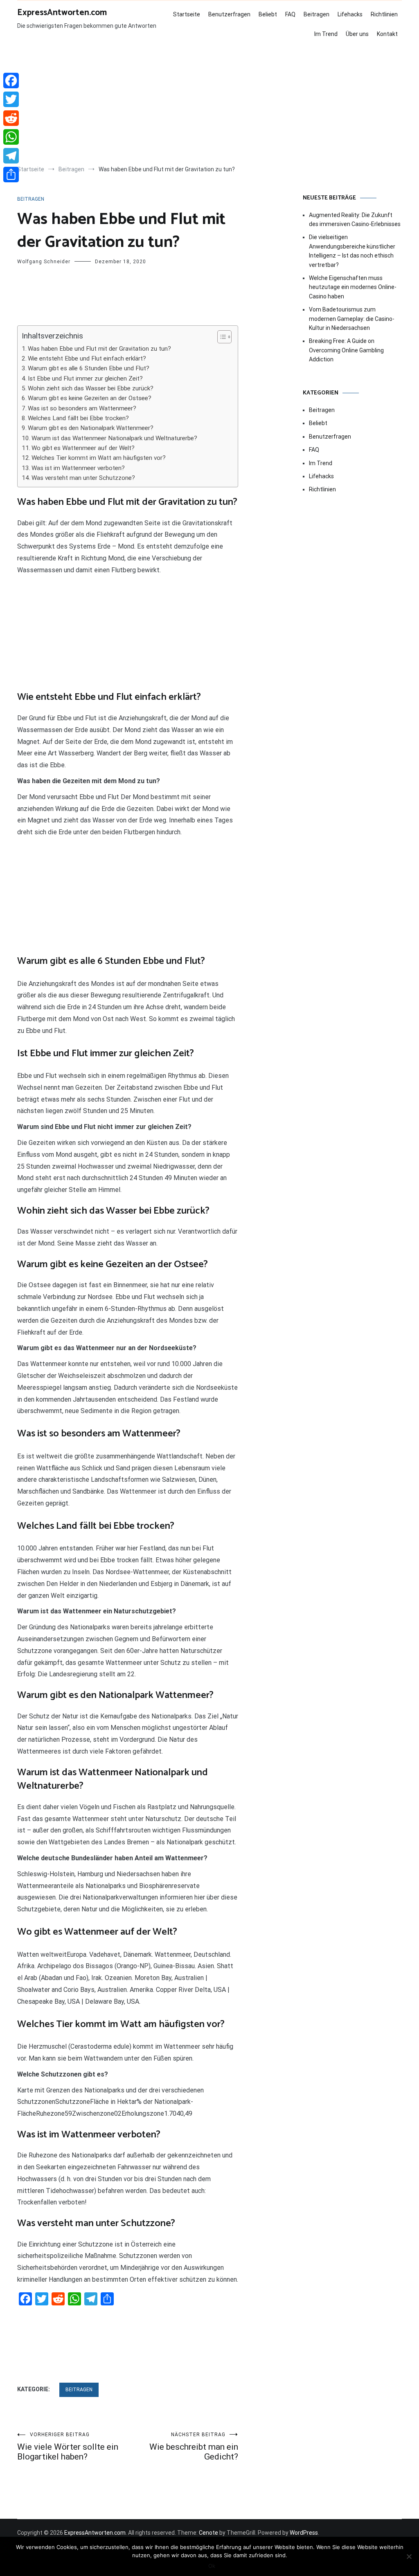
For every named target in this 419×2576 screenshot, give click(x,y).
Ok (212, 2566)
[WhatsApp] (11, 137)
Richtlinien (384, 14)
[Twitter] (11, 99)
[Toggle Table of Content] (220, 337)
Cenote (208, 2533)
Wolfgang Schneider (44, 262)
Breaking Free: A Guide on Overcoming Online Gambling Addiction (346, 350)
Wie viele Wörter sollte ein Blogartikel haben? (68, 2447)
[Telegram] (11, 156)
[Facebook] (11, 81)
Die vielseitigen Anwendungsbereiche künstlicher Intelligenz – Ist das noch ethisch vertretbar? (352, 251)
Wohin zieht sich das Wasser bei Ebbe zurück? (91, 388)
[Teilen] (11, 175)
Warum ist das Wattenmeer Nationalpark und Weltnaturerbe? (114, 438)
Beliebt (268, 14)
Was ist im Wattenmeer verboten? (78, 468)
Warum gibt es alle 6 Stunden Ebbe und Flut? (89, 368)
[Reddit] (11, 118)
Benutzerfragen (229, 14)
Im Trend (326, 34)
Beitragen (317, 14)
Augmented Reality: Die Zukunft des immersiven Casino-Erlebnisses (355, 220)
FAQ (290, 14)
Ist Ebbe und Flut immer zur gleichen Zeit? (85, 379)
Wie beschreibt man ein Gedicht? (194, 2447)
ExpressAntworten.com (62, 13)
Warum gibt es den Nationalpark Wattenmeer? (91, 428)
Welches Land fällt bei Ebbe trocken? (78, 418)
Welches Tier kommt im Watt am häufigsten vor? (99, 458)
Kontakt (387, 34)
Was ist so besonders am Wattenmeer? (82, 408)
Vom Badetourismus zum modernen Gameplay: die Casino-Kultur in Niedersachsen (352, 319)
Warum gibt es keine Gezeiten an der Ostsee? (90, 398)
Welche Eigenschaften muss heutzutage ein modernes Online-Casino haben (353, 287)
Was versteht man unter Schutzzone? (83, 478)
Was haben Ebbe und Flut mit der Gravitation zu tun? (99, 349)
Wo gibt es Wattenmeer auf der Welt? (83, 448)
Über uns (357, 34)
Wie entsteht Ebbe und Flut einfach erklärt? (87, 358)
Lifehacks (350, 14)
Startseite (187, 14)
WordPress (304, 2533)
